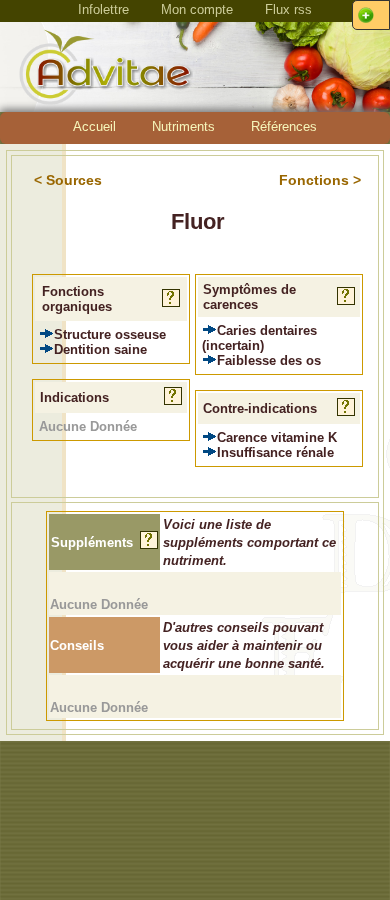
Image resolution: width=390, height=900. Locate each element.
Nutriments (183, 126)
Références (284, 126)
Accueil (94, 126)
